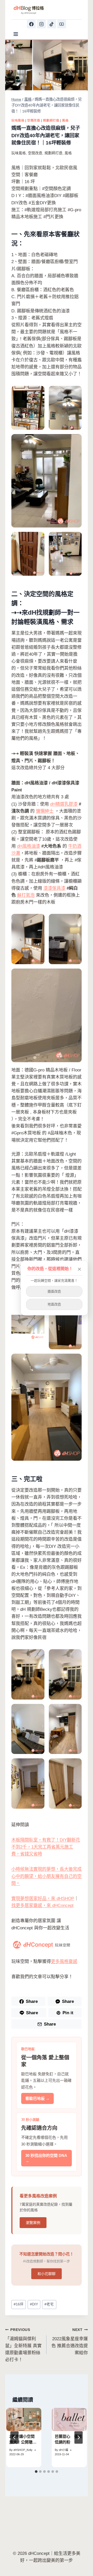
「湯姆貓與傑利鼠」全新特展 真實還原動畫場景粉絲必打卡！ (23, 2345)
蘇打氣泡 (26, 895)
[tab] (36, 2472)
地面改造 (54, 1304)
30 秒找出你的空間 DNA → (46, 2158)
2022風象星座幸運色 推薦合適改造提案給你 (70, 2342)
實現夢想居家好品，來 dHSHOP (43, 1899)
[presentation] (24, 2420)
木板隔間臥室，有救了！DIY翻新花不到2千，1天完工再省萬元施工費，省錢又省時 (46, 1847)
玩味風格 (18, 120)
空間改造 (34, 120)
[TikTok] (52, 24)
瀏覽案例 (33, 2223)
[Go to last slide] (14, 2437)
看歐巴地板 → (37, 2098)
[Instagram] (41, 24)
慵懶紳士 (45, 811)
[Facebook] (31, 24)
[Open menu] (16, 34)
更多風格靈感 (64, 1961)
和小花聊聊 (47, 2274)
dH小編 (64, 2450)
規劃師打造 (51, 120)
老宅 (49, 2304)
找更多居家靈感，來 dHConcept (42, 1905)
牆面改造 (54, 1291)
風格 (65, 120)
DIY (34, 2304)
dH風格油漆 (29, 846)
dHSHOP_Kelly (23, 2450)
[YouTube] (62, 24)
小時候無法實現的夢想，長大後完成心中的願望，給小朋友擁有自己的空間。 (47, 1876)
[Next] (79, 2437)
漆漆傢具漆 (54, 888)
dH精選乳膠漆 (64, 804)
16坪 (19, 2304)
